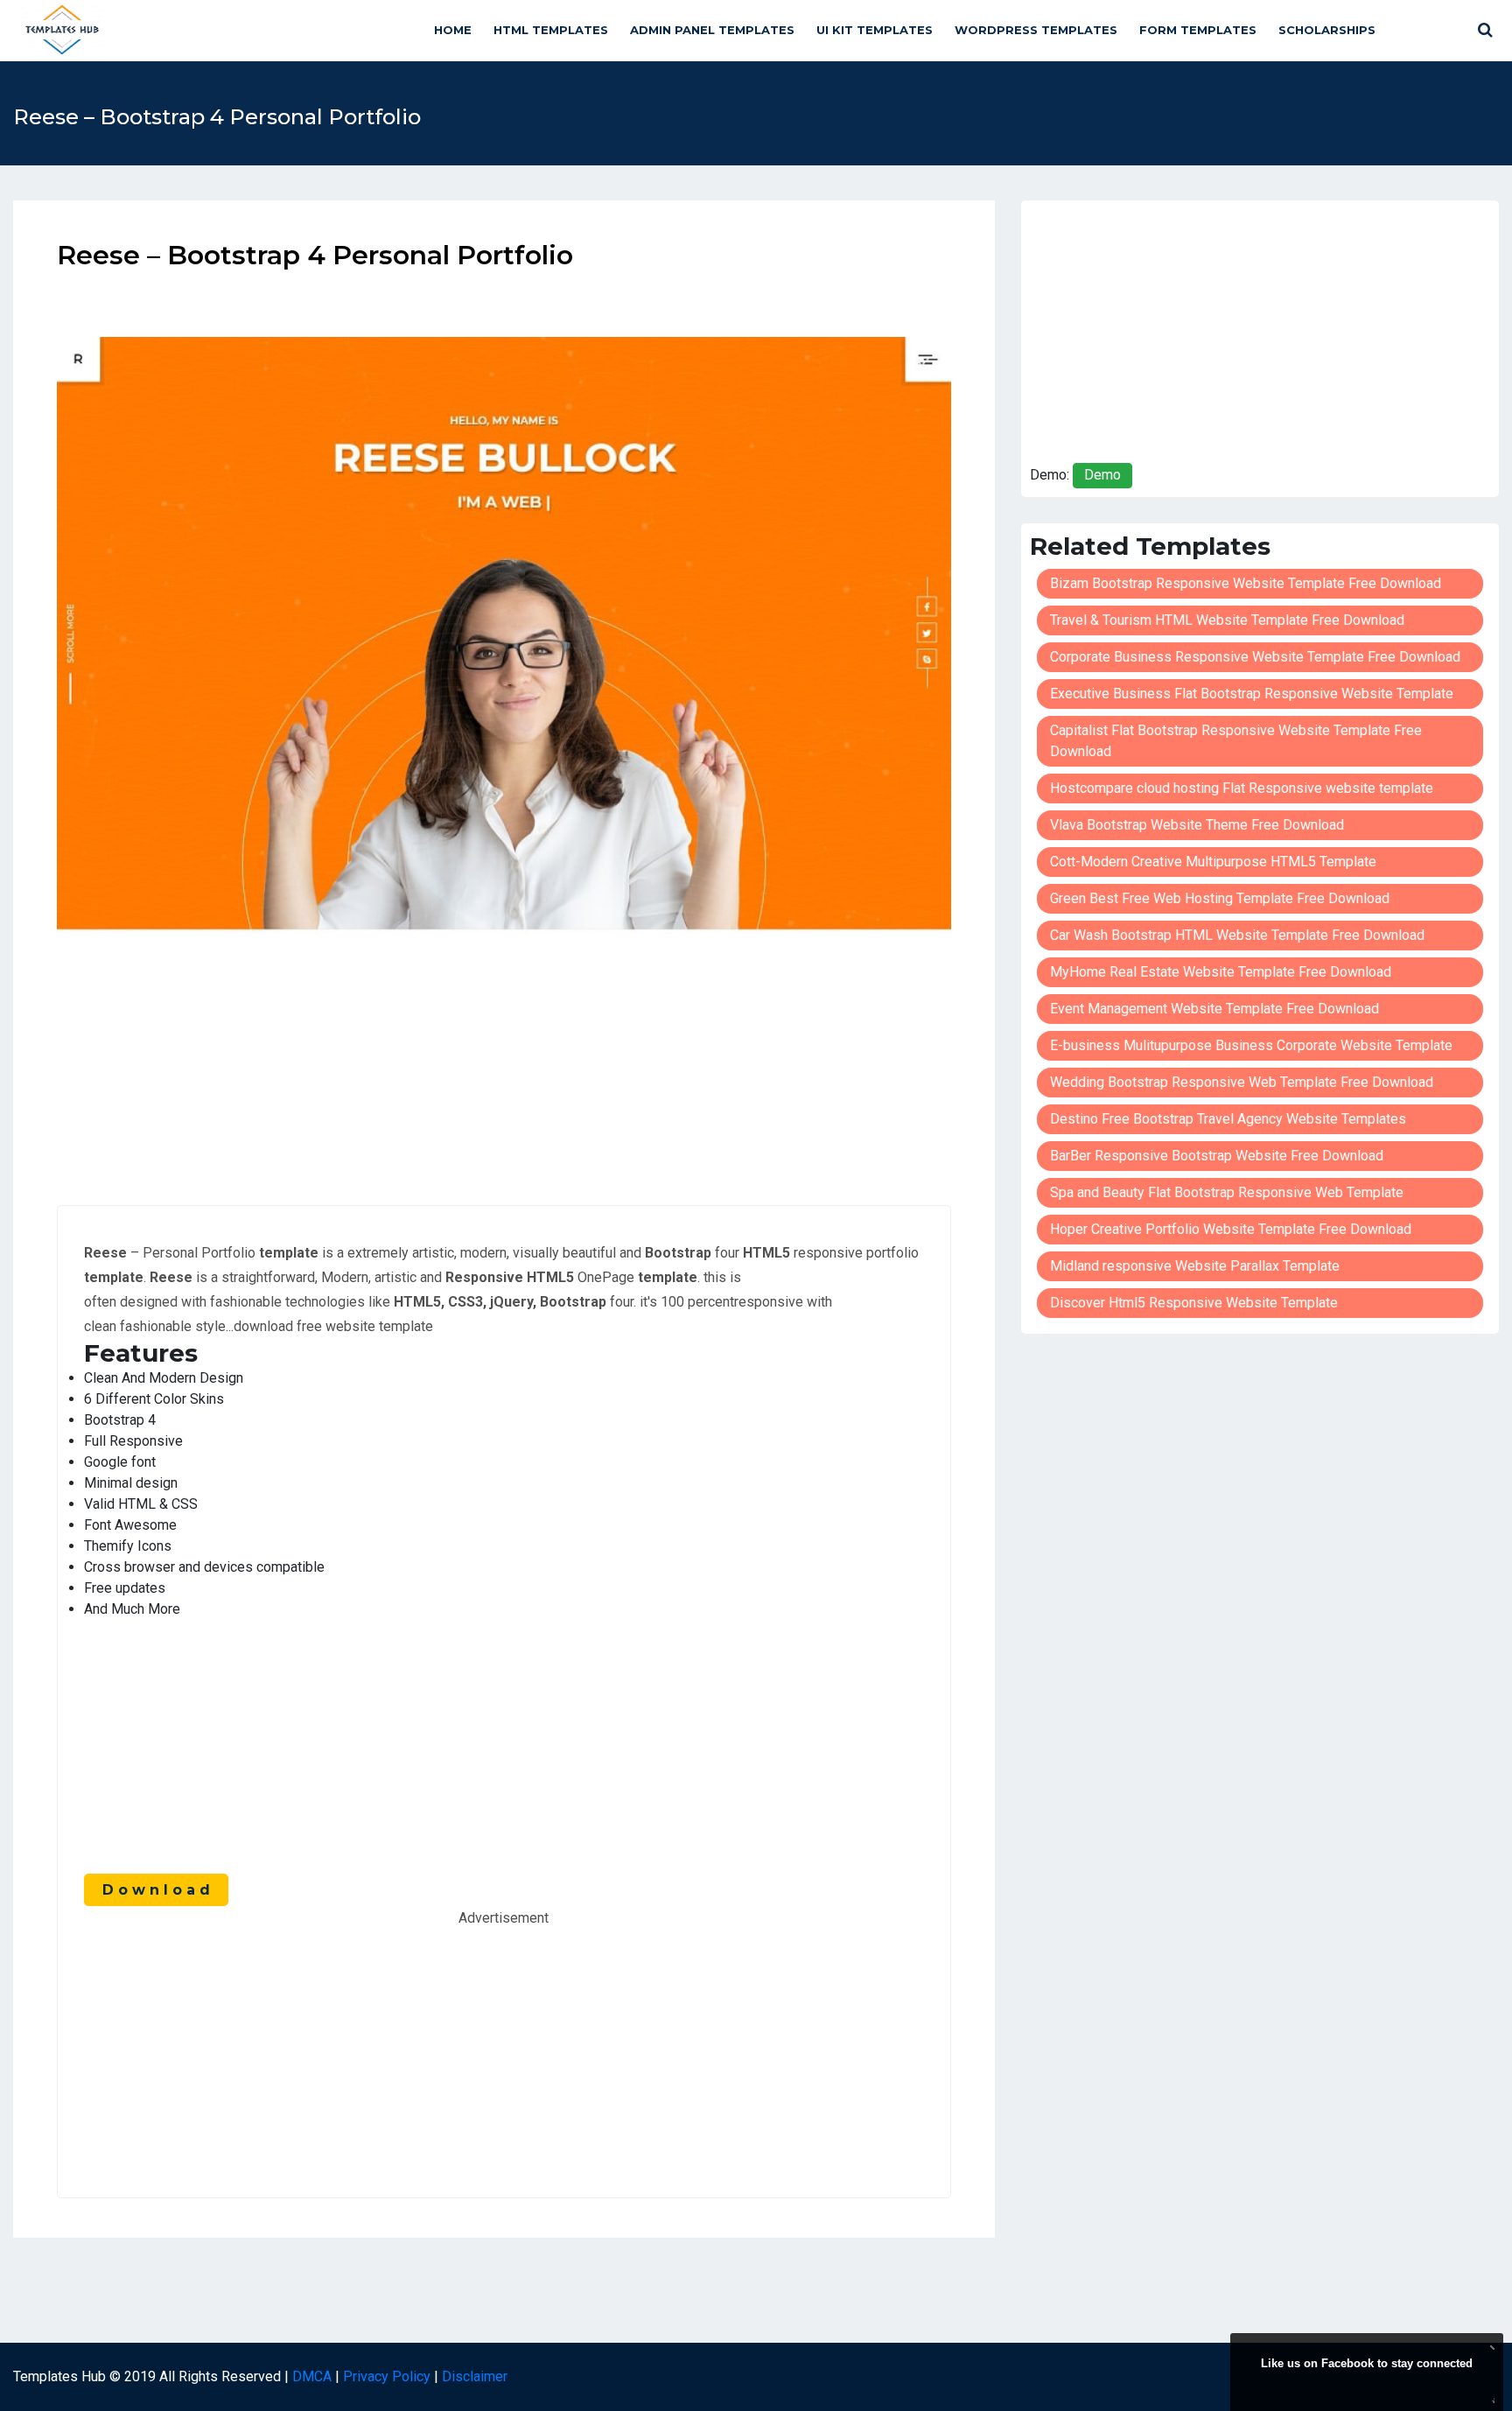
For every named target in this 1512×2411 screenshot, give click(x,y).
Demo (1102, 475)
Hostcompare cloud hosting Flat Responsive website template (1242, 788)
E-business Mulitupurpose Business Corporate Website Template (1251, 1045)
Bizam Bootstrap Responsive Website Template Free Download (1246, 583)
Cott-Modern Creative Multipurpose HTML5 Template (1213, 862)
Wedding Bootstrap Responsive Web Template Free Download (1242, 1082)
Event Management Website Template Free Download (1214, 1009)
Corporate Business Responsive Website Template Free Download (1255, 657)
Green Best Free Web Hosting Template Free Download (1220, 898)
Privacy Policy (387, 2376)
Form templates (1198, 30)
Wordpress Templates (1036, 30)
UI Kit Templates (875, 30)
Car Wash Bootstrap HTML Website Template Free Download (1237, 935)
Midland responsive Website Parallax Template (1195, 1266)
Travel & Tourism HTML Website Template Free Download (1227, 620)
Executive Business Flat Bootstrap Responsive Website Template (1252, 694)
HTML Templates (551, 30)
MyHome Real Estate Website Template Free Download (1221, 972)
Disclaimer (475, 2376)
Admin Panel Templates (712, 30)
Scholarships (1327, 30)
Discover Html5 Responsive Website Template (1194, 1303)
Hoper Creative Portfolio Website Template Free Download (1231, 1229)
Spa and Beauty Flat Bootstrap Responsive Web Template (1227, 1192)
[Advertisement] (504, 1056)
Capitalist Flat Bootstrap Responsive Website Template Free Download (1236, 741)
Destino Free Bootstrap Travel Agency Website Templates (1228, 1119)
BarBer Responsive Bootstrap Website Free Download (1217, 1156)
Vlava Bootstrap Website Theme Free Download (1197, 825)
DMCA (312, 2376)
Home (453, 30)
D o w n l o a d (156, 1890)
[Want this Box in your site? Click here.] (1491, 2398)
